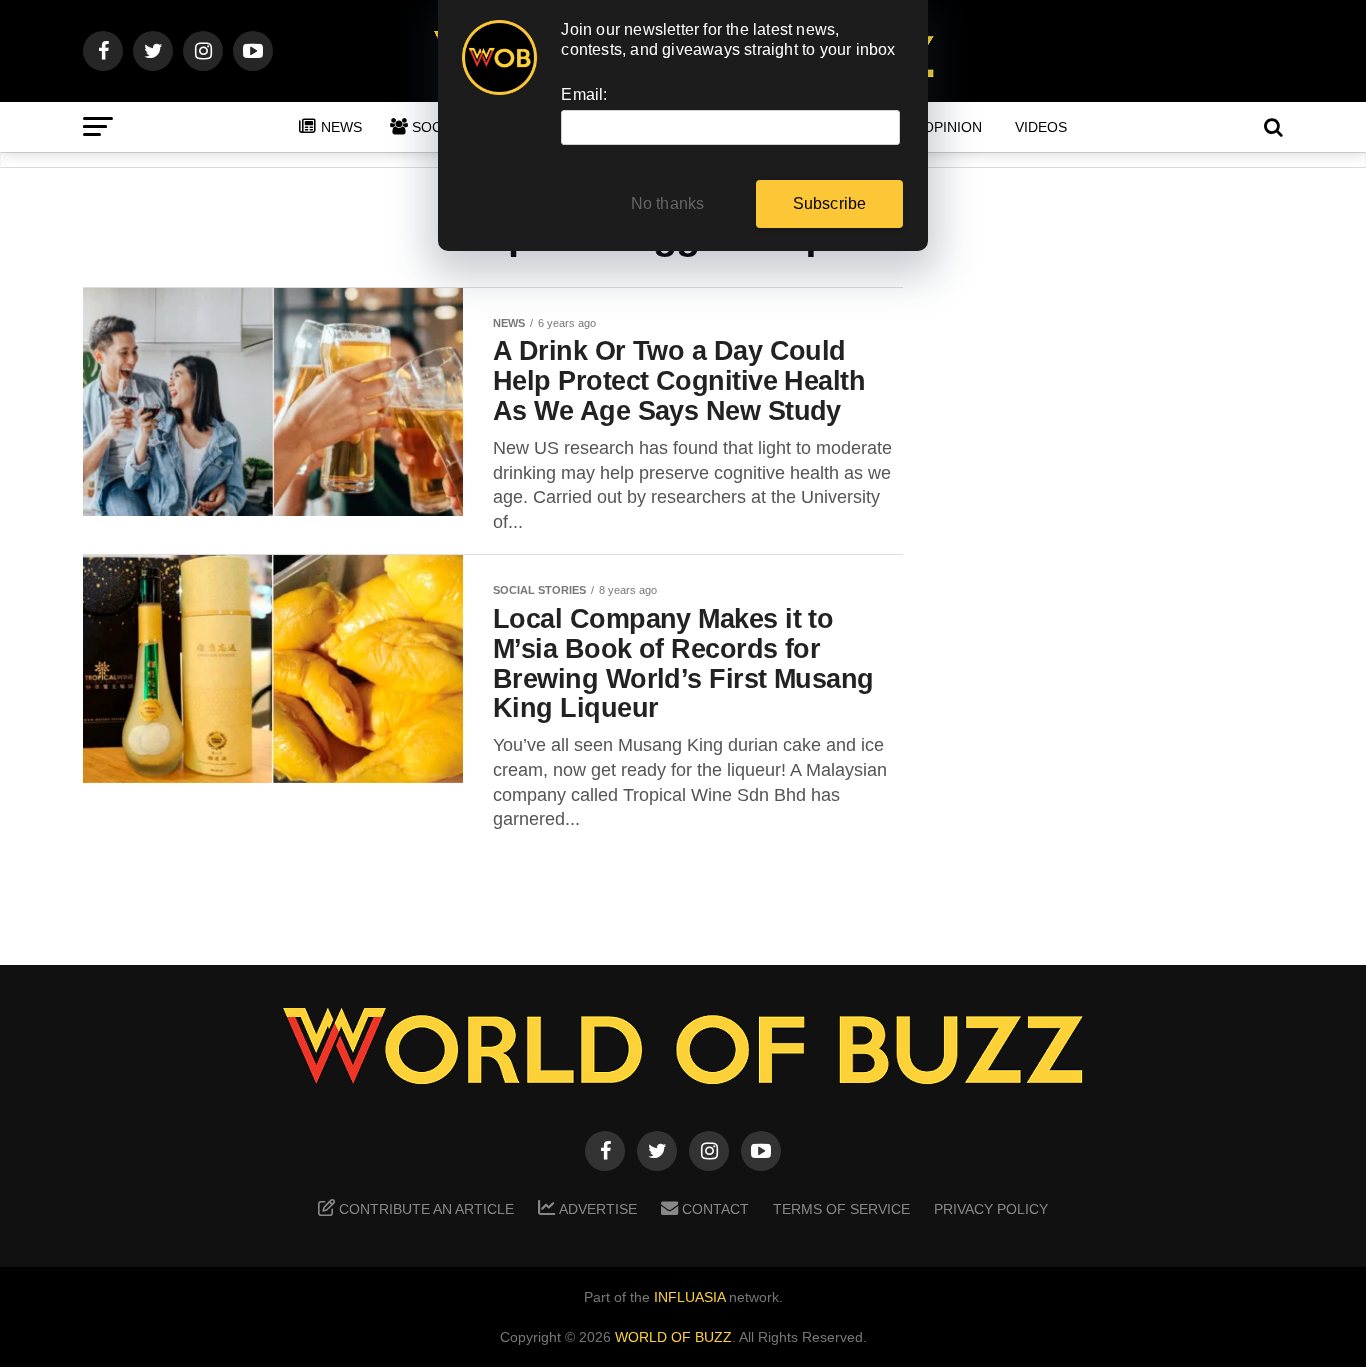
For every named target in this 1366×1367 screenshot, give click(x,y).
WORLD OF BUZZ (673, 1337)
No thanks (668, 203)
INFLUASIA (689, 1297)
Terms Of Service (841, 1209)
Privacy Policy (991, 1209)
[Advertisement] (1123, 601)
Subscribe (830, 203)
